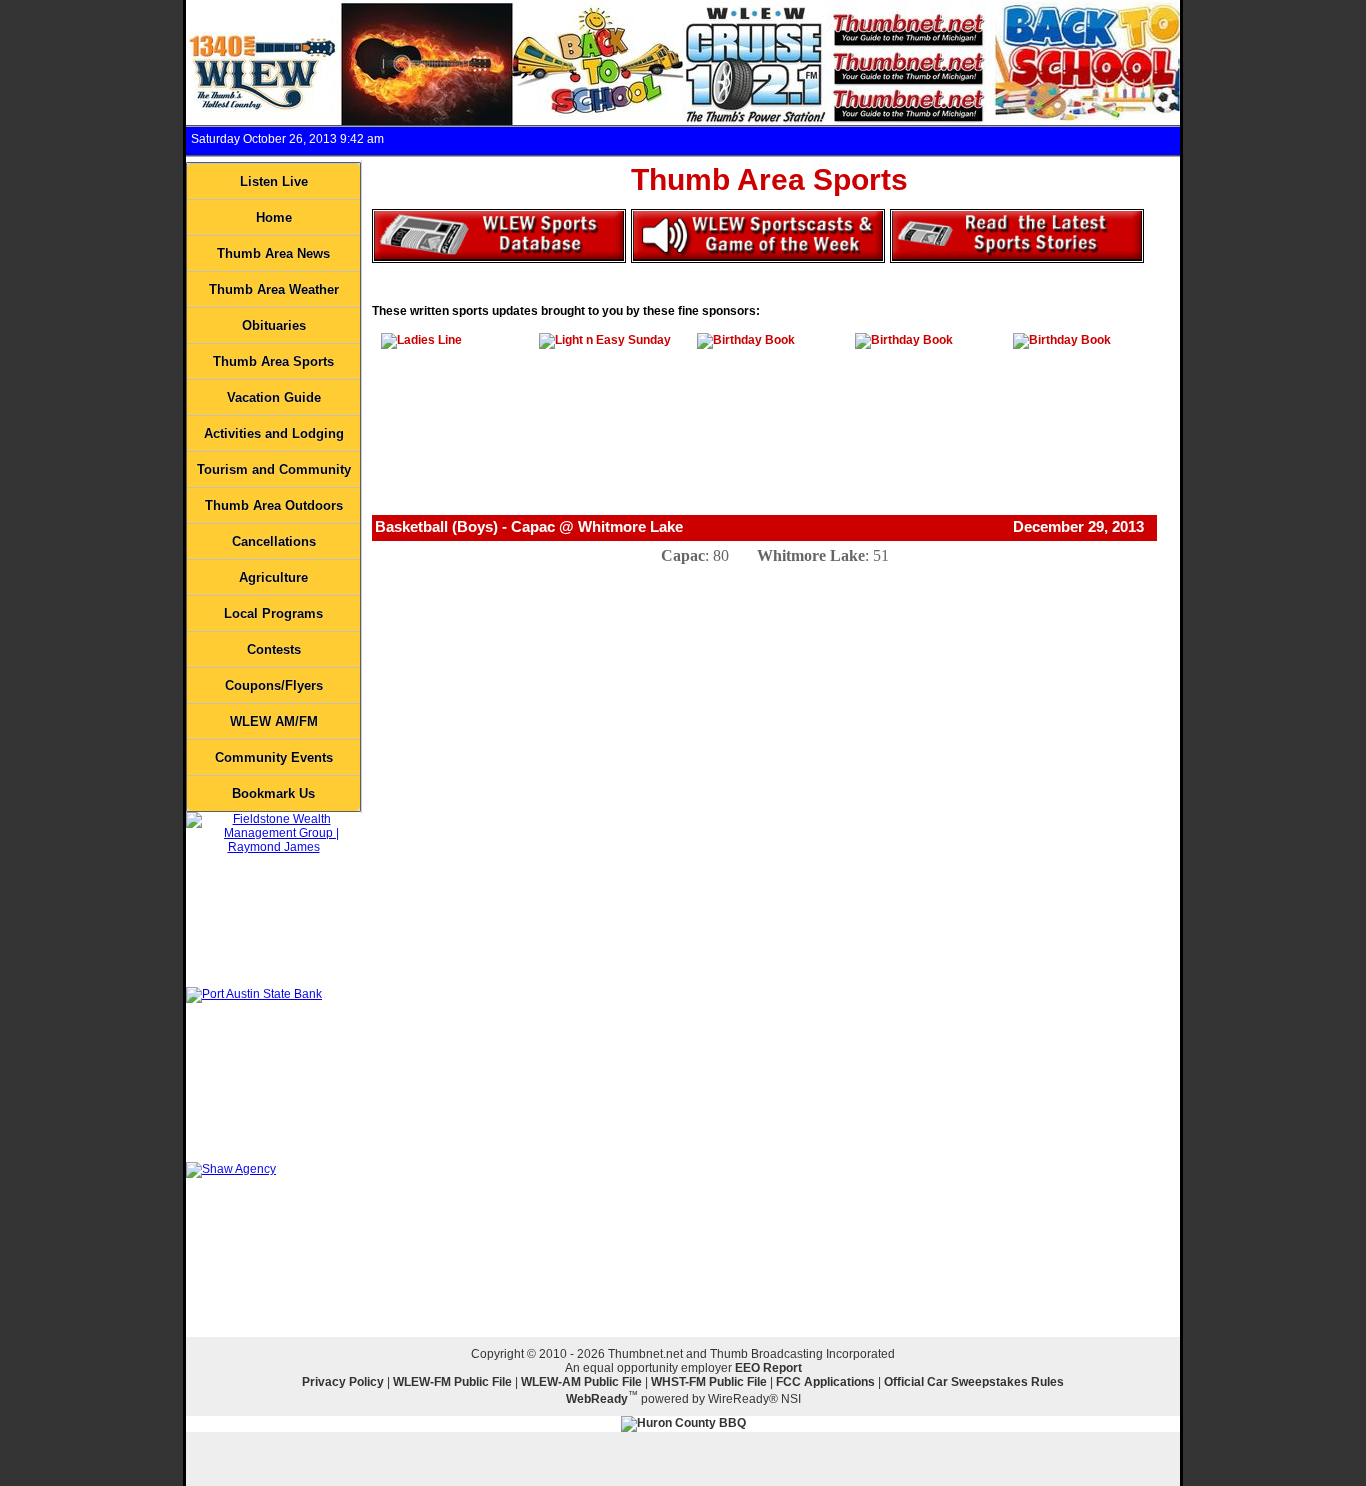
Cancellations (274, 541)
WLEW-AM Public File (581, 1382)
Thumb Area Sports (273, 361)
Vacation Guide (274, 397)
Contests (274, 649)
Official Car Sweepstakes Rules (974, 1382)
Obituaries (274, 325)
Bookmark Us (273, 793)
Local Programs (273, 613)
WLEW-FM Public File (452, 1382)
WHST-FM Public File (709, 1382)
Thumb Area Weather (274, 289)
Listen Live (274, 181)
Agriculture (273, 577)
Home (274, 217)
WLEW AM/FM (274, 721)
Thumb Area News (273, 253)
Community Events (274, 757)
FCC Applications (825, 1382)
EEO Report (768, 1368)
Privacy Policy (343, 1382)
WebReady (597, 1399)
